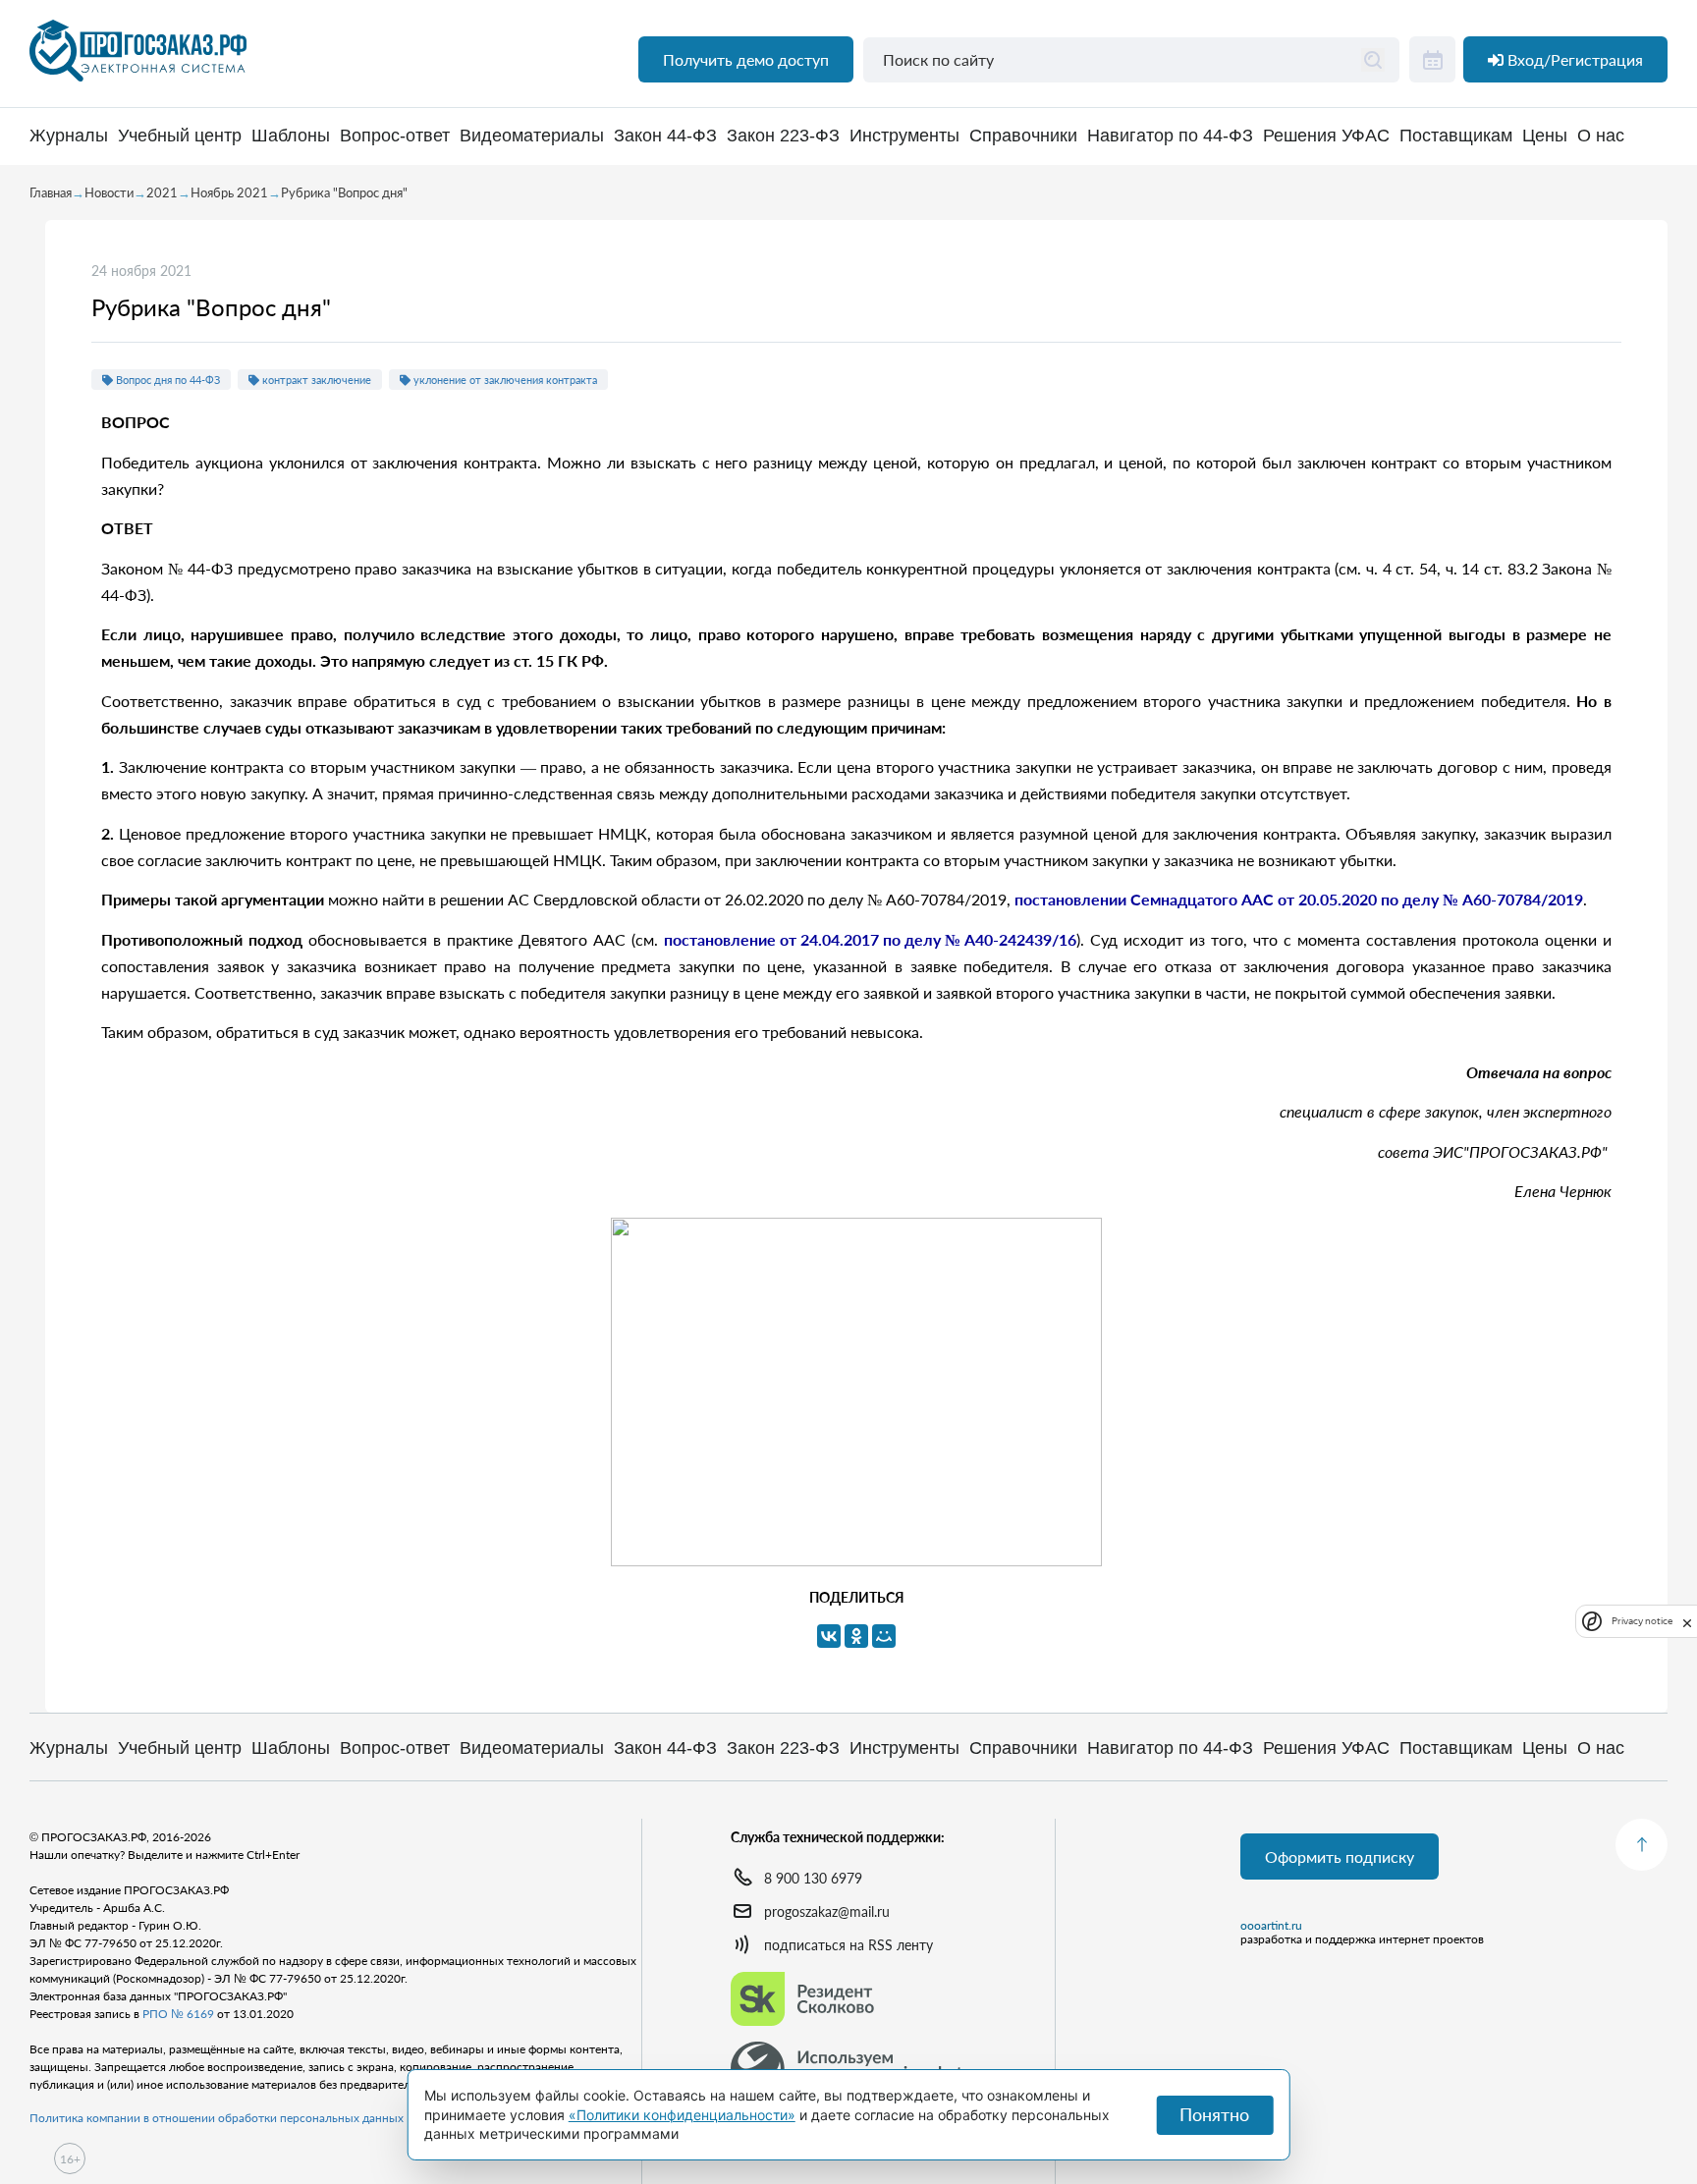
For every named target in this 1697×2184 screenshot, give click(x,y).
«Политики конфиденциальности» (682, 2115)
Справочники (1023, 136)
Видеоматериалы (532, 136)
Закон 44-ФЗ (665, 136)
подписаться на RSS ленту (848, 1945)
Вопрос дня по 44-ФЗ (166, 380)
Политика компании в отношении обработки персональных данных (217, 2118)
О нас (1601, 136)
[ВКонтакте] (829, 1636)
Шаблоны (291, 136)
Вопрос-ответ (395, 136)
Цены (1545, 136)
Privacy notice (1642, 1622)
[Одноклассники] (856, 1636)
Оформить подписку (1340, 1856)
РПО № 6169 (178, 2014)
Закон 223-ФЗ (783, 136)
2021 (162, 192)
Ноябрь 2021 (229, 192)
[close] (1687, 1621)
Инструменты (904, 136)
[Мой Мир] (884, 1636)
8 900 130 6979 (813, 1878)
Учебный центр (180, 136)
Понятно (1214, 2114)
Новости (109, 192)
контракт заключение (315, 380)
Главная (51, 192)
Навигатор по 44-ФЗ (1170, 136)
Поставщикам (1456, 136)
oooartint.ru (1271, 1926)
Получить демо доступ (746, 59)
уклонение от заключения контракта (504, 380)
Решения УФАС (1326, 136)
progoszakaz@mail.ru (827, 1911)
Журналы (69, 136)
